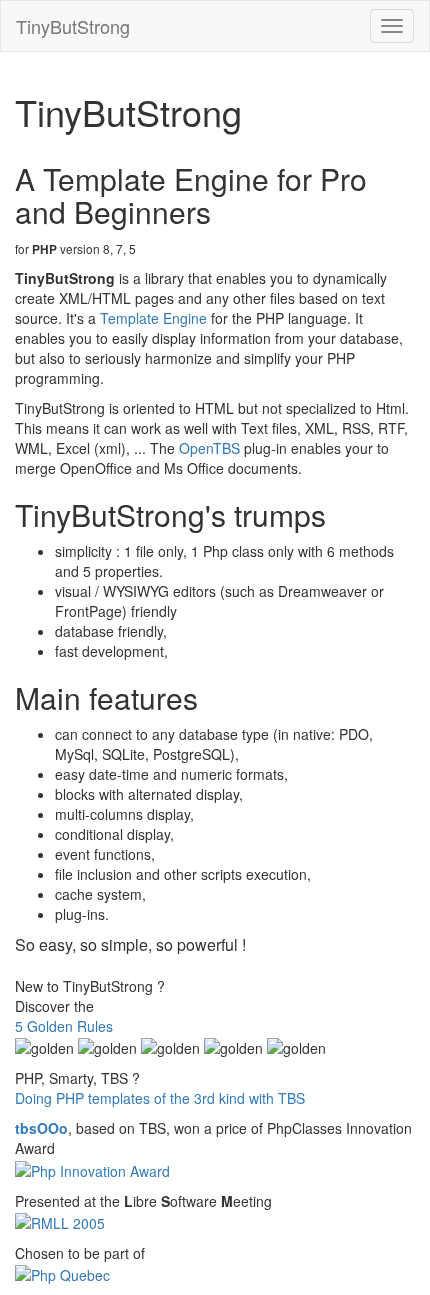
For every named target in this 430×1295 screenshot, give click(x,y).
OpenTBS (209, 448)
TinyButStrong (73, 26)
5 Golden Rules (64, 1026)
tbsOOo (41, 1128)
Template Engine (153, 318)
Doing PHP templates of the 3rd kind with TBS (160, 1098)
